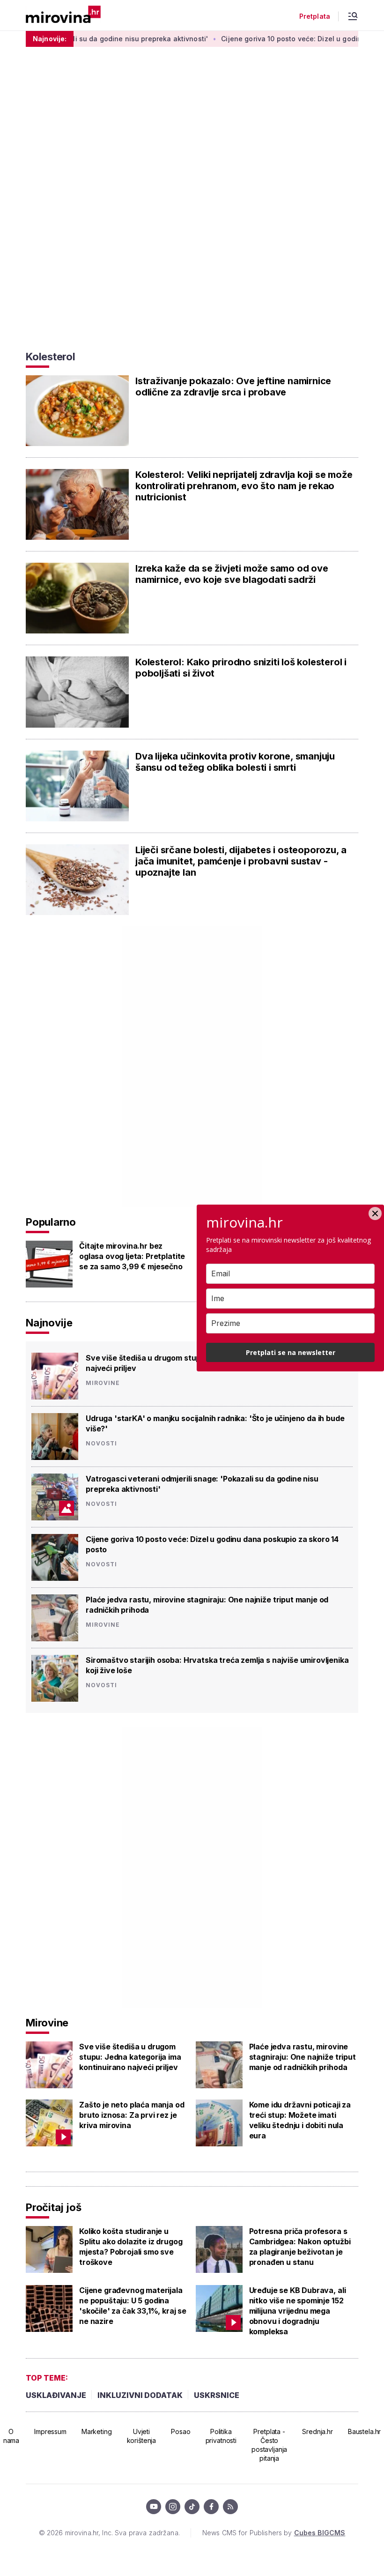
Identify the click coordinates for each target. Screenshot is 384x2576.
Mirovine (103, 1383)
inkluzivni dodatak (140, 2395)
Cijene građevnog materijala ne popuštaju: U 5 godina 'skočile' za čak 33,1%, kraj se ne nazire (133, 2306)
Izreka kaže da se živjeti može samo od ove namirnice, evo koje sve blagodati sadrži (232, 574)
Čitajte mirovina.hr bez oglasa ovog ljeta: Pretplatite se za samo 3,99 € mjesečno (132, 1256)
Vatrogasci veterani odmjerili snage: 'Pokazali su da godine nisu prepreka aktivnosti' (202, 1484)
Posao (181, 2431)
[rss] (230, 2507)
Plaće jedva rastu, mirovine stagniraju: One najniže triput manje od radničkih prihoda (207, 1605)
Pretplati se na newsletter (291, 1352)
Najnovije (49, 1323)
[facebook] (211, 2507)
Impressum (50, 2431)
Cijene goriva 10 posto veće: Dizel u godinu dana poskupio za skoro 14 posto (212, 1544)
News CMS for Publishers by (274, 2533)
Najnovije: (50, 39)
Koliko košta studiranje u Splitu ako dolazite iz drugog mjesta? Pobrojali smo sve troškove (131, 2247)
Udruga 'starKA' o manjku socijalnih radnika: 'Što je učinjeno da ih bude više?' (215, 1423)
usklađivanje (56, 2395)
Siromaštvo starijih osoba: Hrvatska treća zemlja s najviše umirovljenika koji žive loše (217, 1665)
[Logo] (63, 15)
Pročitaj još (53, 2207)
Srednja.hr (318, 2431)
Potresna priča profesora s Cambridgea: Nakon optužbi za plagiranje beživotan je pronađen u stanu (300, 2247)
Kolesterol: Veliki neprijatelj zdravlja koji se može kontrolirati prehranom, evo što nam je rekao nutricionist (244, 486)
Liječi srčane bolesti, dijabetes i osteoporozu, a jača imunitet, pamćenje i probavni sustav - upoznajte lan (241, 861)
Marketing (97, 2431)
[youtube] (154, 2507)
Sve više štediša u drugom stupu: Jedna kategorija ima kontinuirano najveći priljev (130, 2057)
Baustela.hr (364, 2431)
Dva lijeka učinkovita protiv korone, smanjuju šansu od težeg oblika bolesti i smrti (235, 762)
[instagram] (173, 2507)
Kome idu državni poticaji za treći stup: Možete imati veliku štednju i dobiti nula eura (300, 2120)
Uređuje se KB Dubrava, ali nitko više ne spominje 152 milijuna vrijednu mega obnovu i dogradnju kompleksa (298, 2311)
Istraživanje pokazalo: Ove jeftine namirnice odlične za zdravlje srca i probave (233, 387)
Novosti (101, 1444)
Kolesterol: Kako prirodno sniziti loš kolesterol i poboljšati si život (241, 668)
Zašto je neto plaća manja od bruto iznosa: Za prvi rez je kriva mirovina (132, 2115)
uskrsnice (217, 2395)
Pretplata (315, 16)
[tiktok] (192, 2507)
